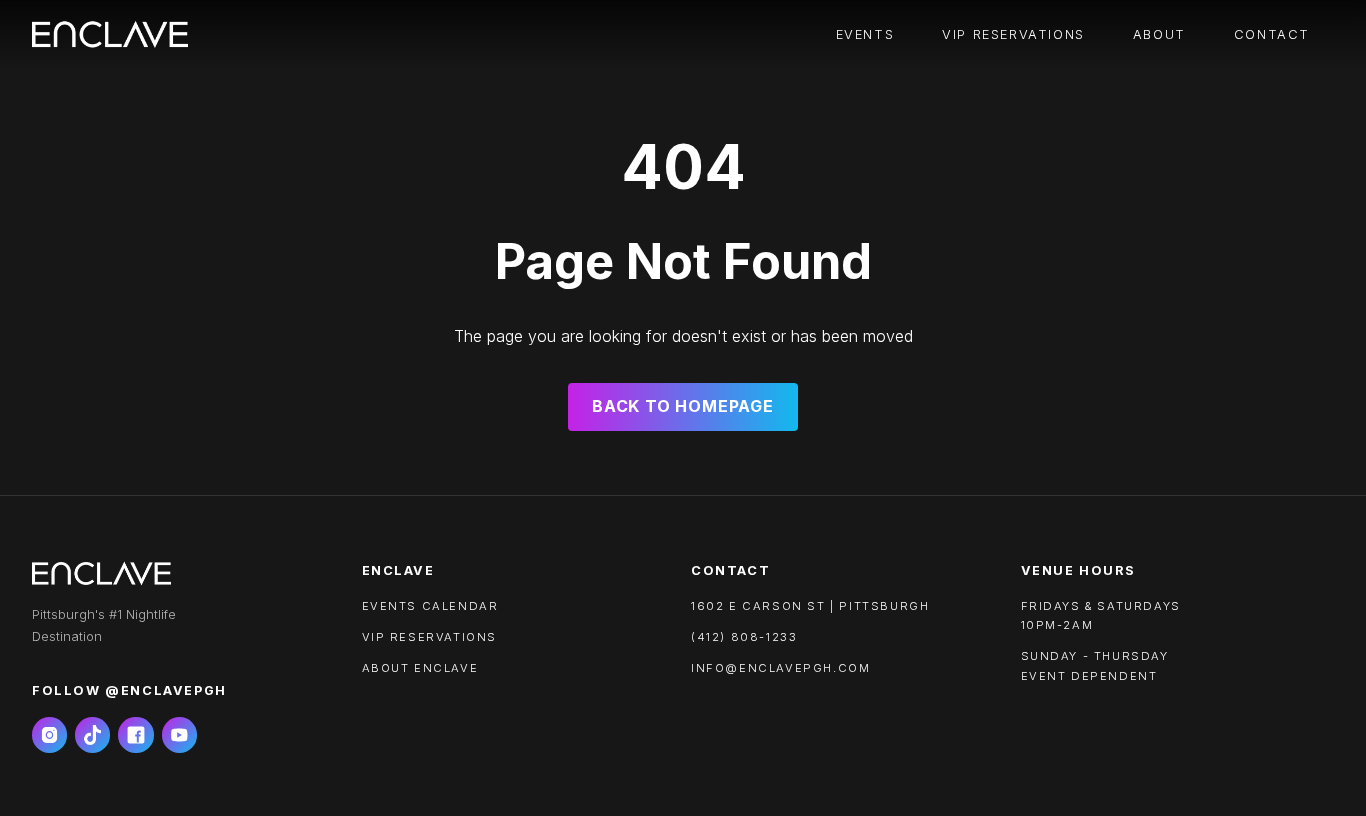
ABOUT (1159, 34)
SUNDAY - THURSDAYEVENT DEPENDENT (1095, 665)
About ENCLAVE (420, 668)
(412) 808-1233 (744, 637)
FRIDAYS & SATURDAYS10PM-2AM (1101, 615)
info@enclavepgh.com (780, 668)
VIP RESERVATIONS (1013, 34)
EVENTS (865, 34)
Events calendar (430, 606)
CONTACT (1272, 34)
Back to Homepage (683, 406)
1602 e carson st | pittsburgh (810, 606)
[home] (110, 35)
